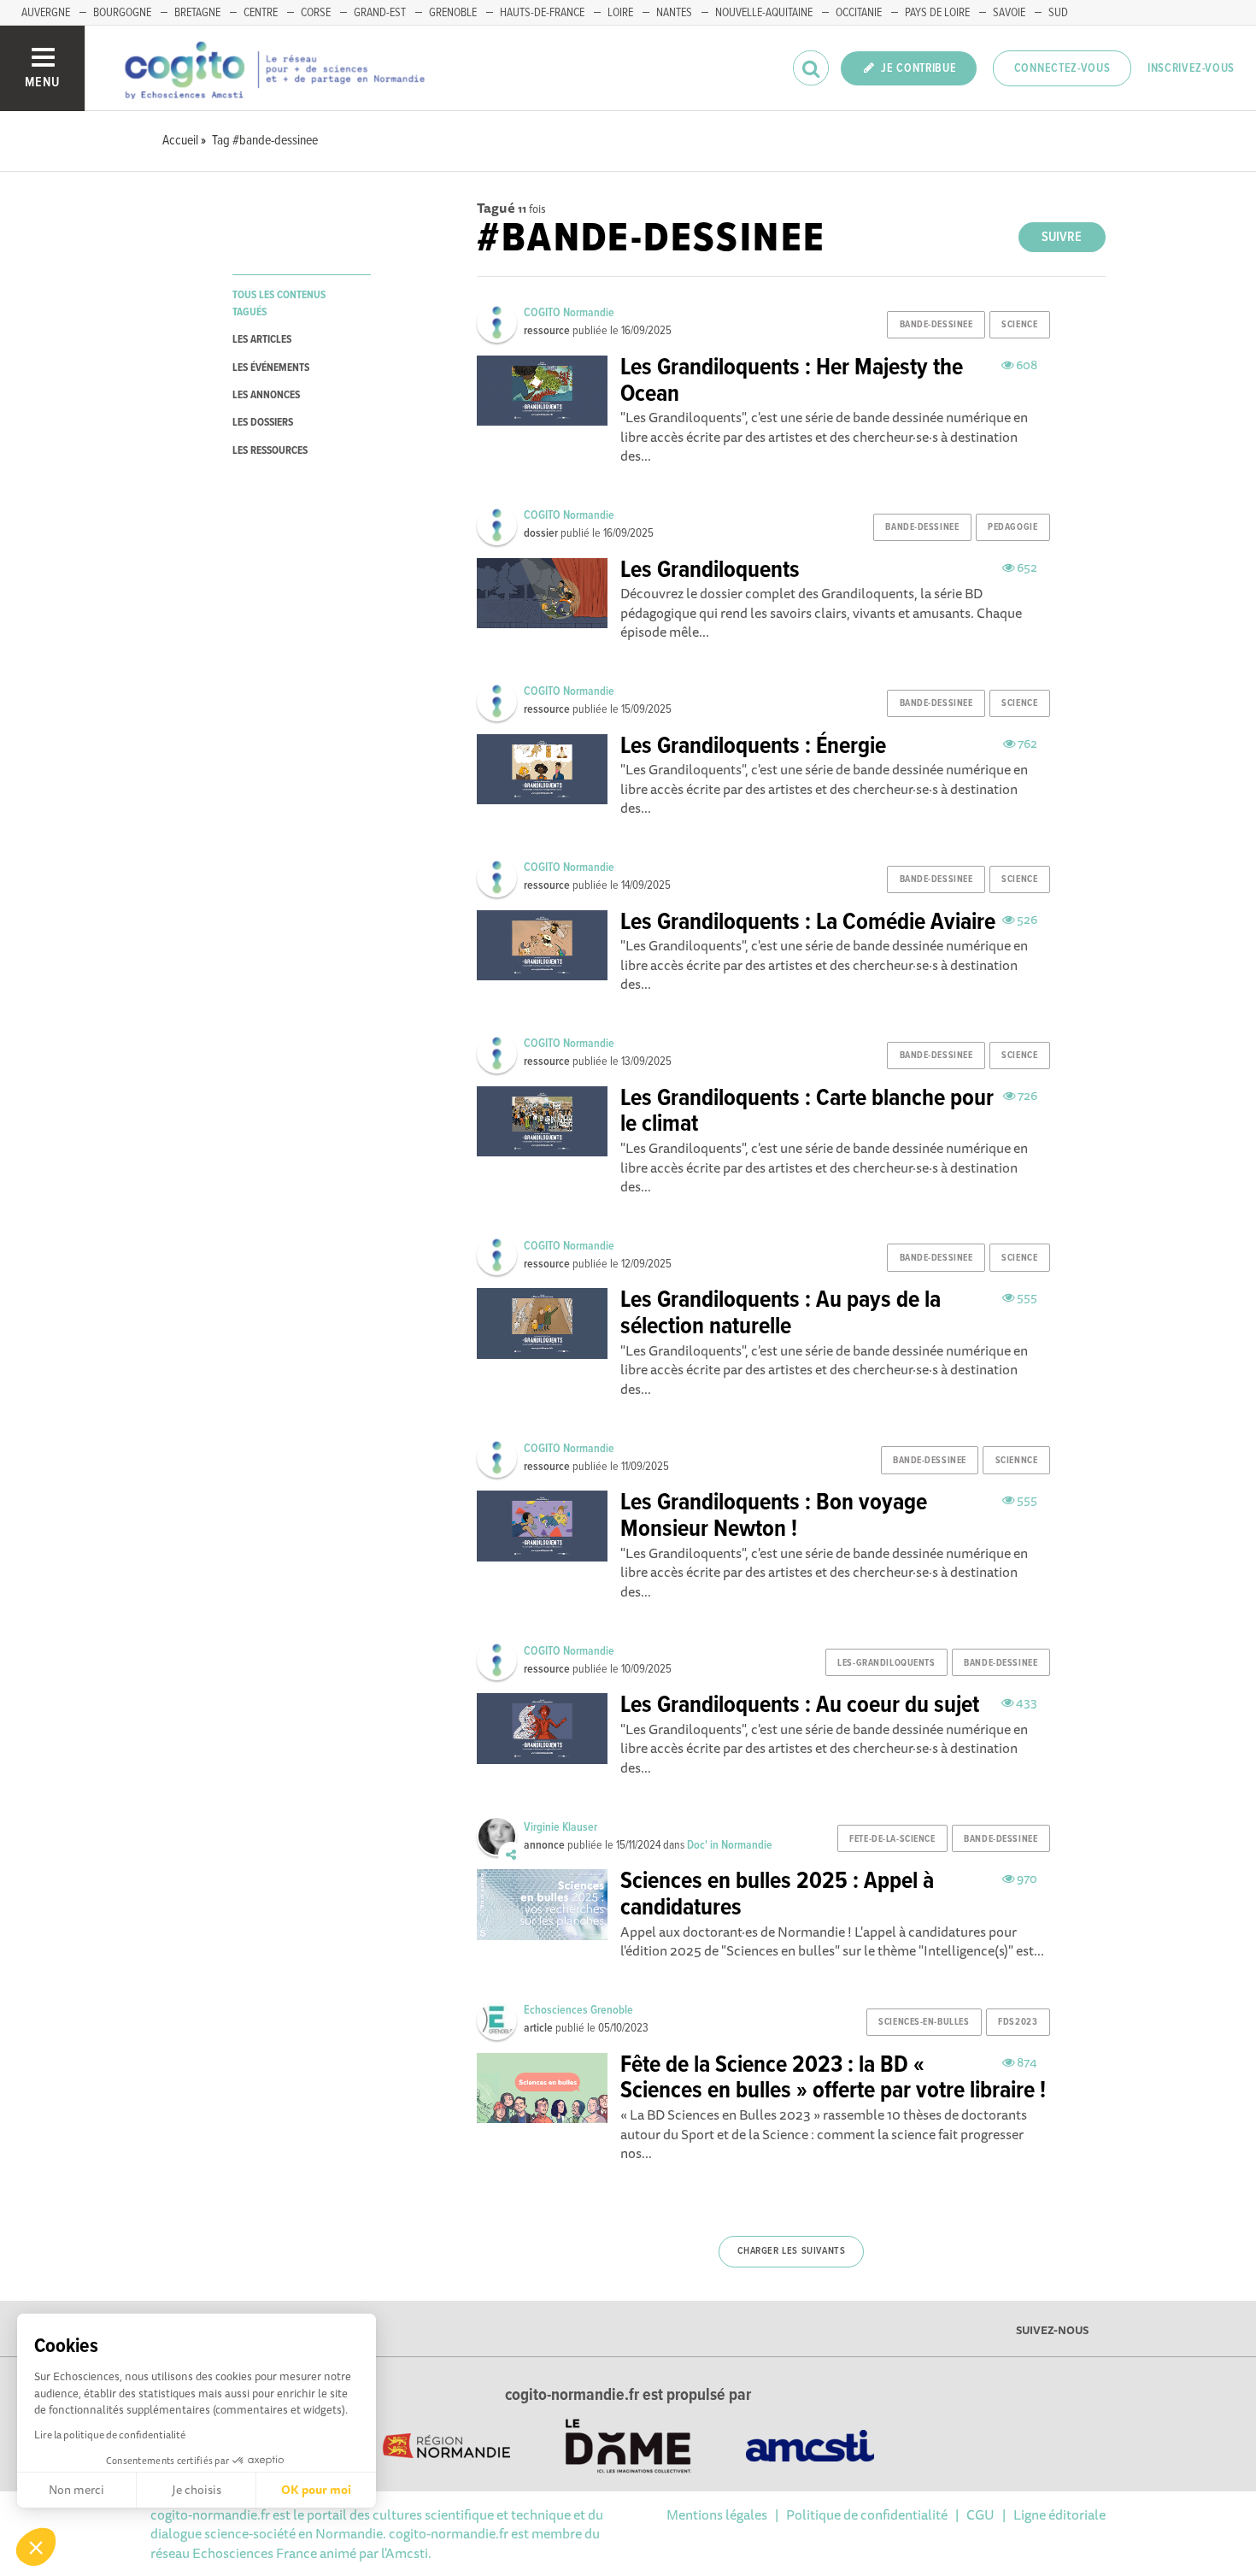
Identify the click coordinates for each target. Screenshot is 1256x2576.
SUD (1058, 13)
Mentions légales (717, 2514)
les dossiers (263, 423)
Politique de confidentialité (867, 2514)
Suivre (1062, 237)
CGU (980, 2514)
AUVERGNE (46, 13)
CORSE (316, 13)
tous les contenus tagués (279, 303)
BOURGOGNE (122, 13)
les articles (262, 340)
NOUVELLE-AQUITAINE (764, 13)
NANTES (674, 13)
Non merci (76, 2490)
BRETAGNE (197, 13)
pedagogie (1012, 527)
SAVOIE (1009, 13)
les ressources (270, 451)
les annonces (266, 395)
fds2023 (1018, 2022)
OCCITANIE (859, 13)
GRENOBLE (453, 13)
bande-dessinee (936, 325)
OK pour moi (316, 2490)
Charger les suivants (792, 2251)
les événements (271, 368)
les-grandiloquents (886, 1663)
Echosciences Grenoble (578, 2010)
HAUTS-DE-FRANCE (542, 13)
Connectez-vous (1062, 68)
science (1019, 325)
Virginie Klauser (561, 1827)
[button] (36, 2547)
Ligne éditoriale (1059, 2514)
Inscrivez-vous (1191, 68)
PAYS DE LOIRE (937, 13)
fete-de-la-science (892, 1839)
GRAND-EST (380, 13)
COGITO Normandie (569, 313)
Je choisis (197, 2490)
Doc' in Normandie (730, 1845)
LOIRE (620, 13)
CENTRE (261, 13)
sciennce (1016, 1461)
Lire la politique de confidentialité (110, 2435)
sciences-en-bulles (924, 2022)
